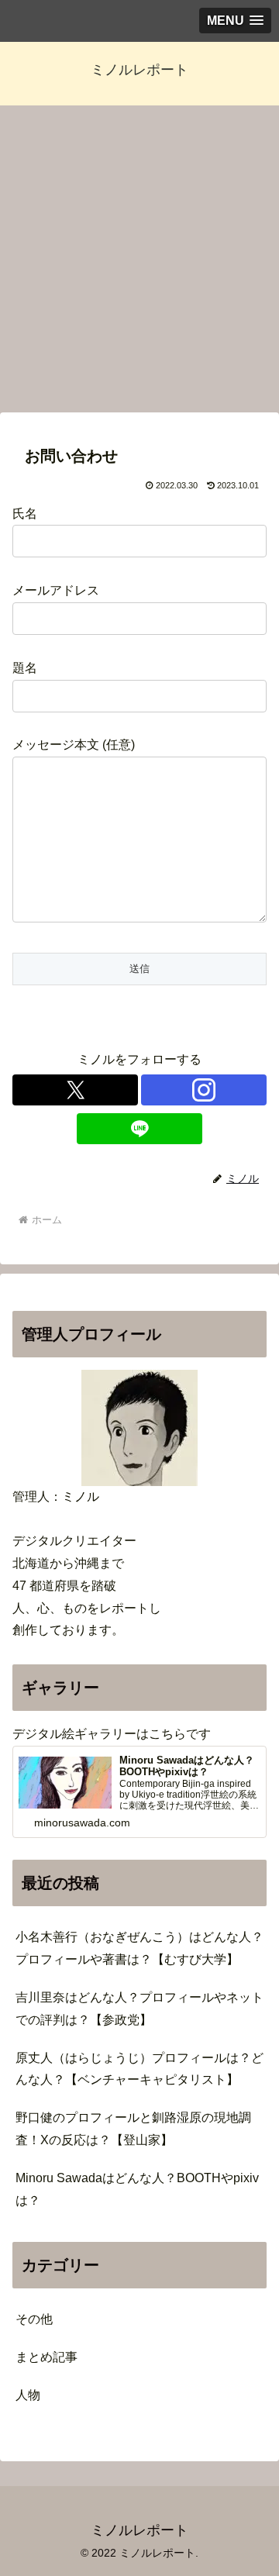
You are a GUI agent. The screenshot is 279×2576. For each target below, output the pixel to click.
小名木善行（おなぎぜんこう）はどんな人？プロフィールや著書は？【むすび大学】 (139, 1948)
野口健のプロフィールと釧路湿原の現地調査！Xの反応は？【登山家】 (133, 2129)
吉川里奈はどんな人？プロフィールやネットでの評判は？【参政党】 (139, 2009)
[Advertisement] (139, 264)
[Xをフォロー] (75, 1090)
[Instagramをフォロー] (204, 1090)
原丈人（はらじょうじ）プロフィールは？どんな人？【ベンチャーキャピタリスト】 (139, 2069)
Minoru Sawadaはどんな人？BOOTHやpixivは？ (137, 2189)
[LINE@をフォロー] (139, 1129)
